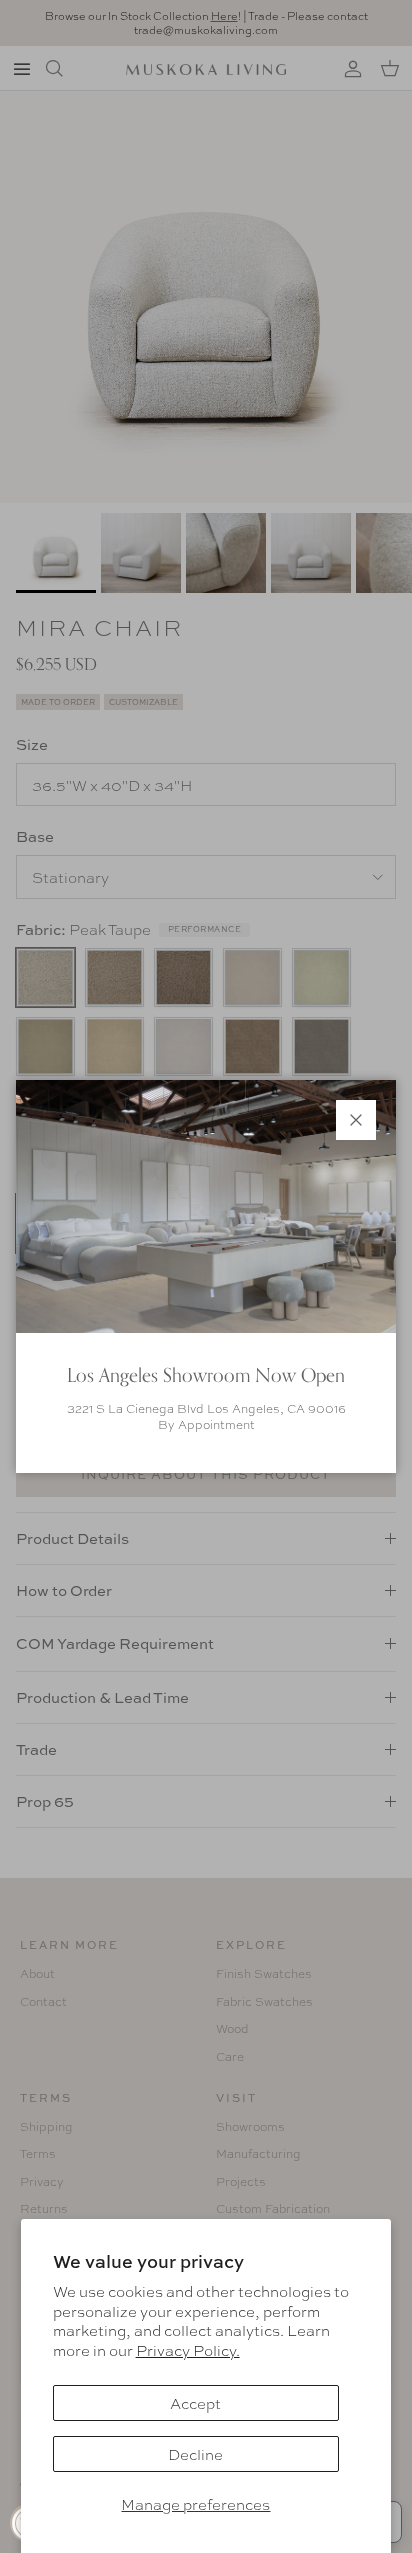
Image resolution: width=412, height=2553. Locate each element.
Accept (195, 2403)
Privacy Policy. (188, 2350)
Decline (195, 2454)
